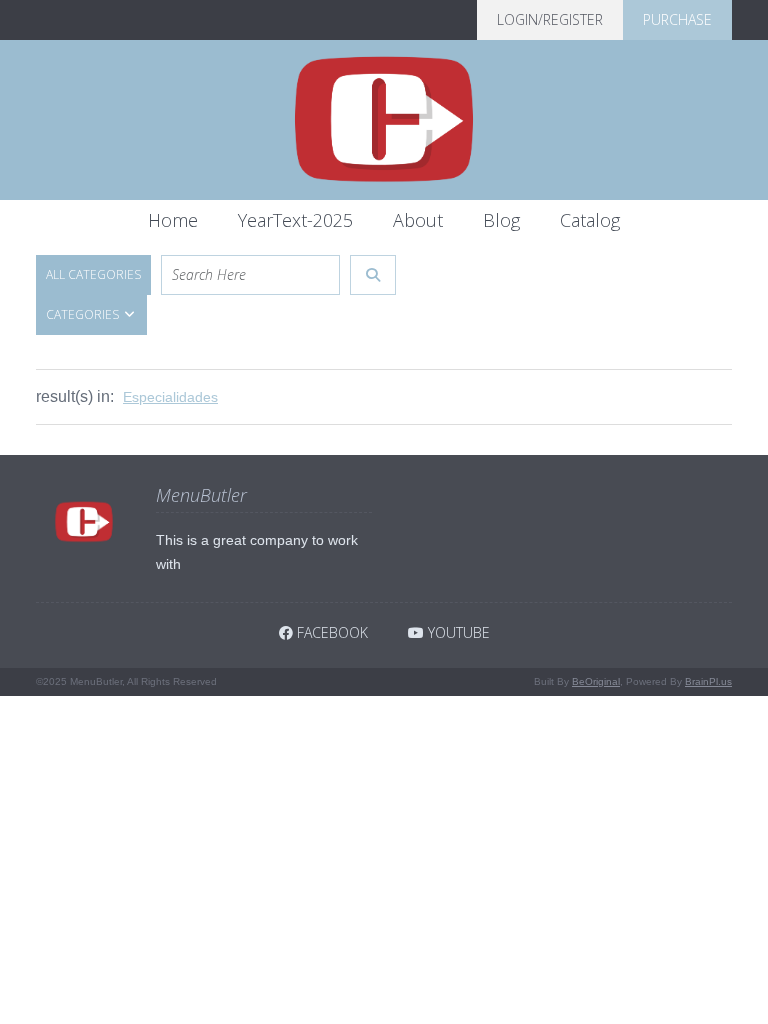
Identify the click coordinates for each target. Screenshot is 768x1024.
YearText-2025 (295, 220)
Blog (501, 220)
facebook (330, 632)
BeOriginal (596, 681)
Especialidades (170, 397)
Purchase (677, 19)
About (418, 220)
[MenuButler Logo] (384, 120)
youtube (457, 632)
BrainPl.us (708, 681)
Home (173, 220)
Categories (84, 314)
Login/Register (550, 19)
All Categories (93, 274)
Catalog (590, 220)
